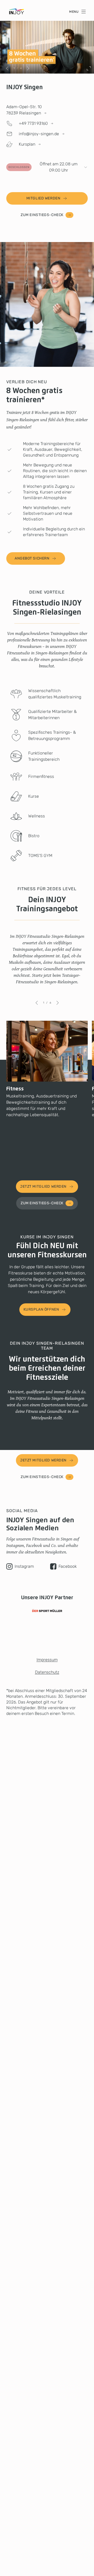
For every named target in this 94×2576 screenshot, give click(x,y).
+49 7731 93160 (33, 123)
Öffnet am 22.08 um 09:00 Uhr (43, 167)
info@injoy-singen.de (39, 134)
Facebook (68, 1566)
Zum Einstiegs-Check (42, 215)
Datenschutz (47, 1672)
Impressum (47, 1660)
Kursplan (27, 144)
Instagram (24, 1566)
